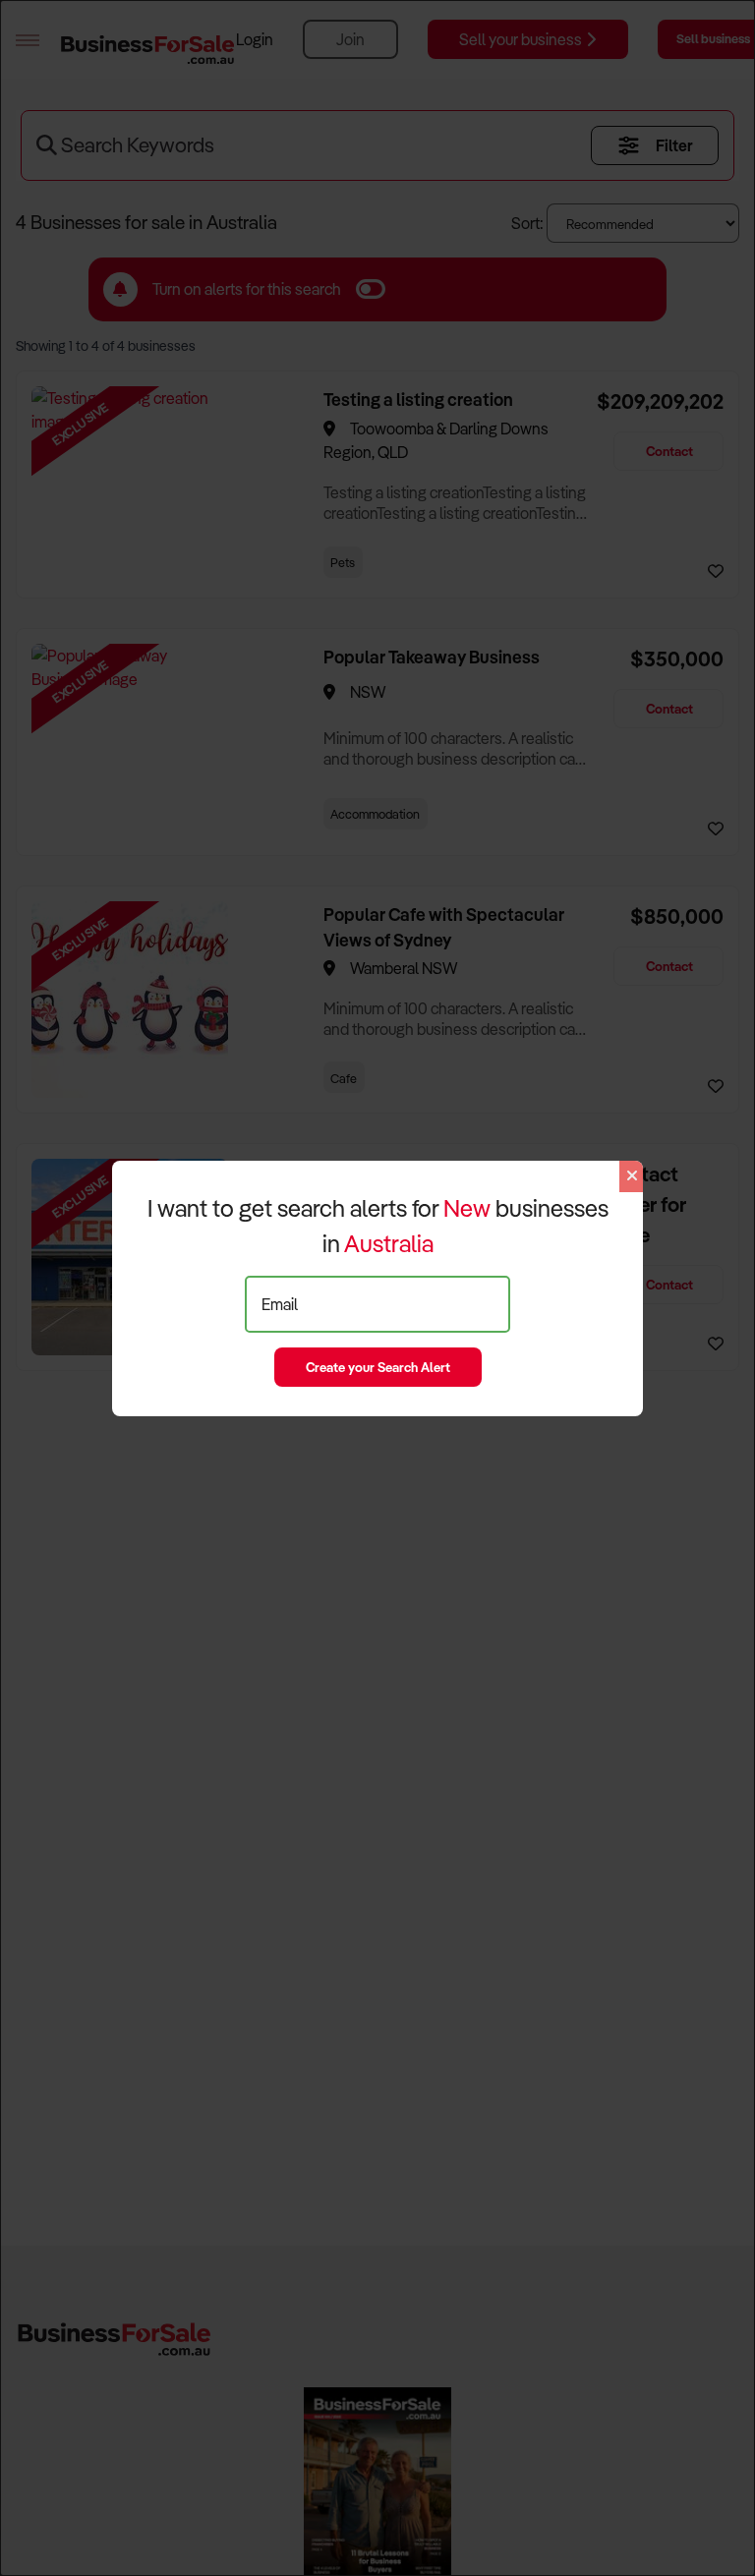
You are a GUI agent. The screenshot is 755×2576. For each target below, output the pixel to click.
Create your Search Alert (378, 1367)
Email (280, 1304)
